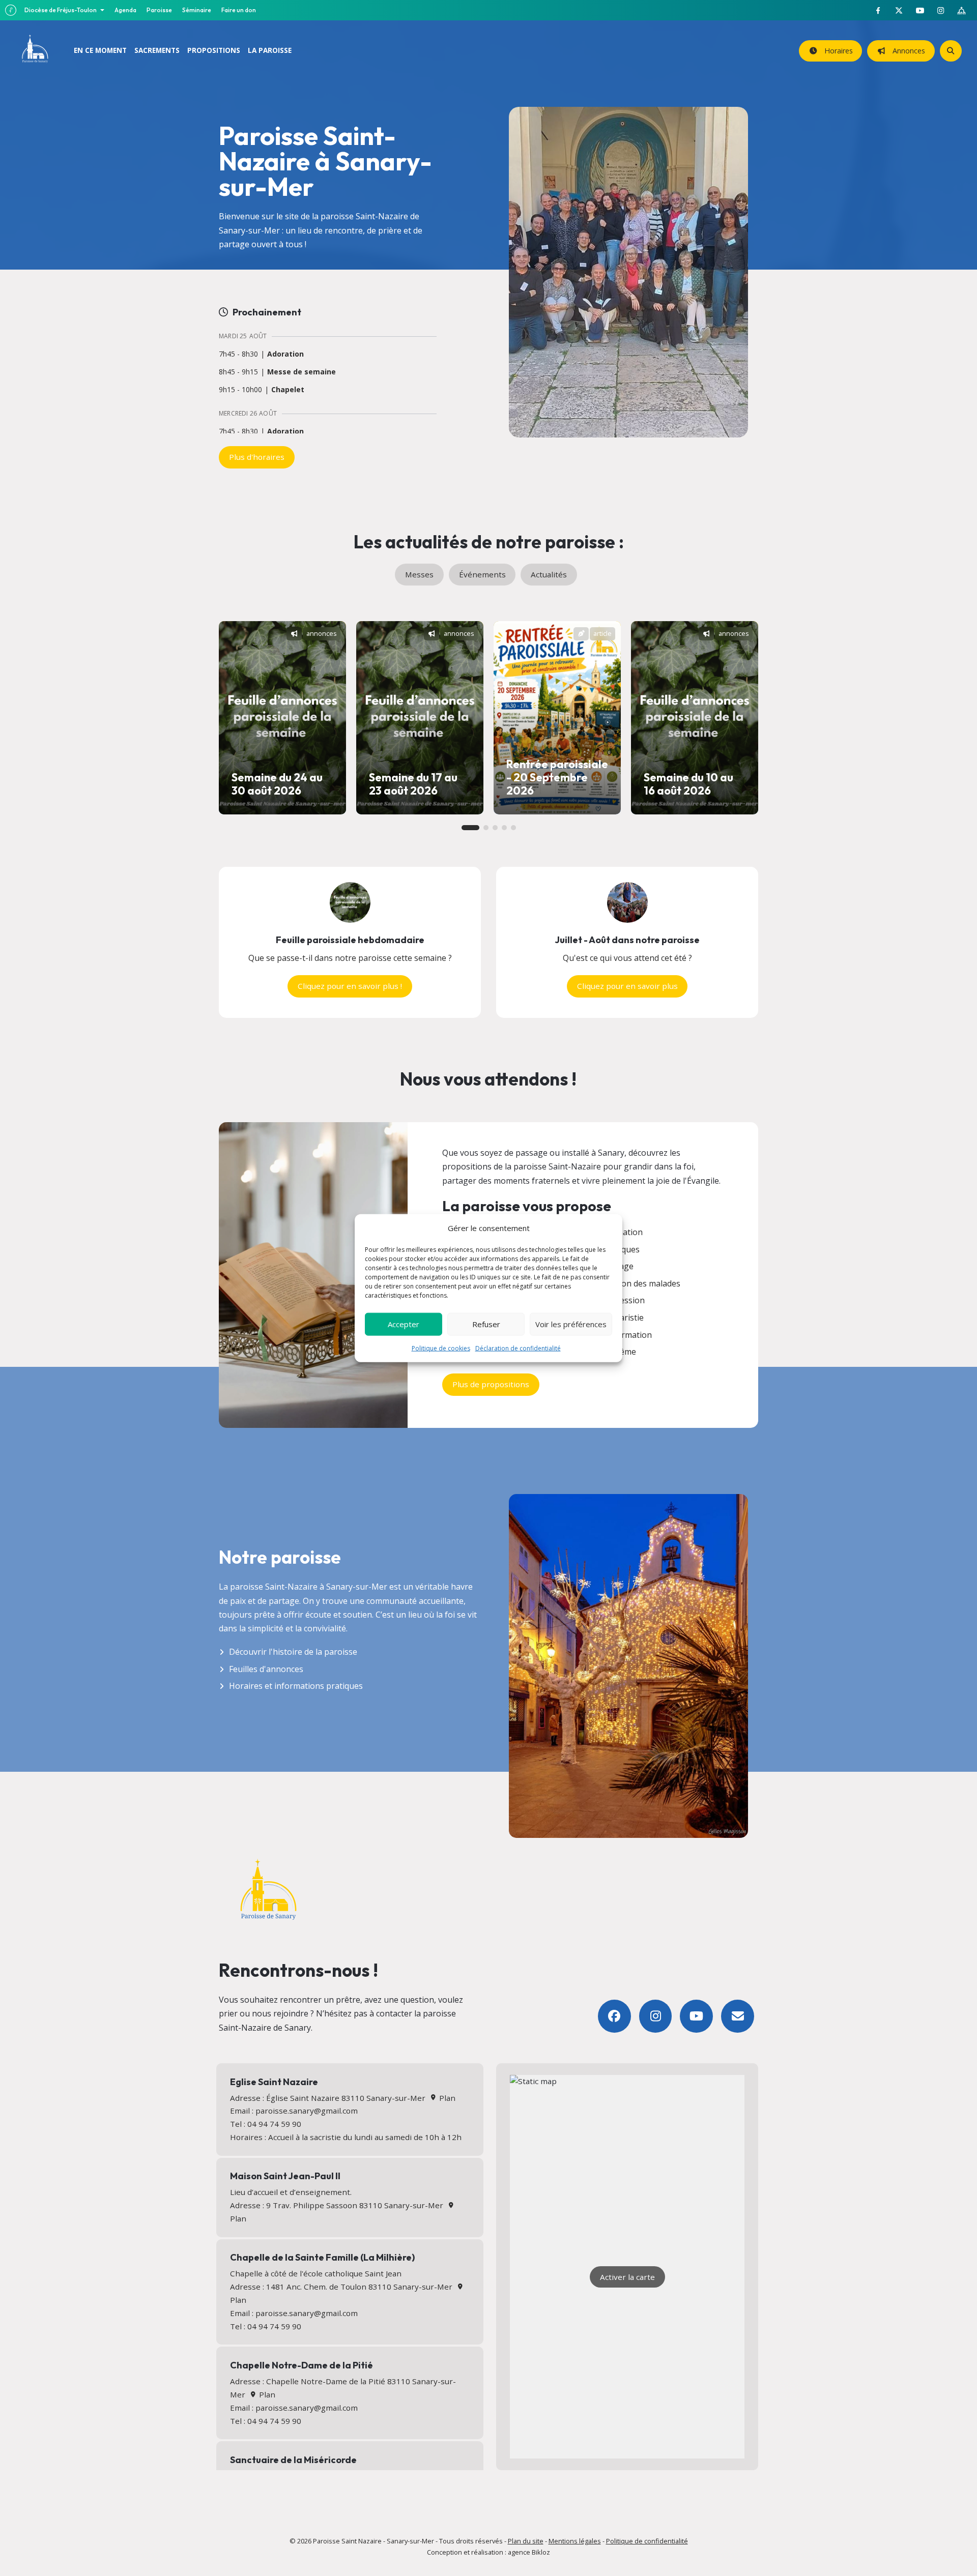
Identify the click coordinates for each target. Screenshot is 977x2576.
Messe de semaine (301, 372)
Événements (482, 574)
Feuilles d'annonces (266, 1669)
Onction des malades (641, 1283)
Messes (419, 574)
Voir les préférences (571, 1324)
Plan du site (526, 2541)
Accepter (404, 1324)
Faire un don (239, 10)
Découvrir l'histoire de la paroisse (293, 1652)
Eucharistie (623, 1318)
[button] (470, 828)
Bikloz (541, 2552)
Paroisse (159, 10)
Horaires (837, 51)
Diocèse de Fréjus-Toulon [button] (61, 10)
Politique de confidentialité (647, 2541)
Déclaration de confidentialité (518, 1348)
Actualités (549, 574)
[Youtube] (696, 2016)
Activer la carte (627, 2277)
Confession (623, 1300)
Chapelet (288, 390)
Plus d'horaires (257, 457)
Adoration (285, 354)
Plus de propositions (491, 1384)
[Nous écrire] (738, 2016)
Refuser (486, 1324)
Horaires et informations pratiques (296, 1686)
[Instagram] (656, 2016)
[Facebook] (614, 2016)
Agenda (125, 10)
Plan (446, 2098)
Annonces (907, 51)
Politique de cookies (441, 1348)
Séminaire (197, 10)
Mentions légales (575, 2541)
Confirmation (627, 1335)
